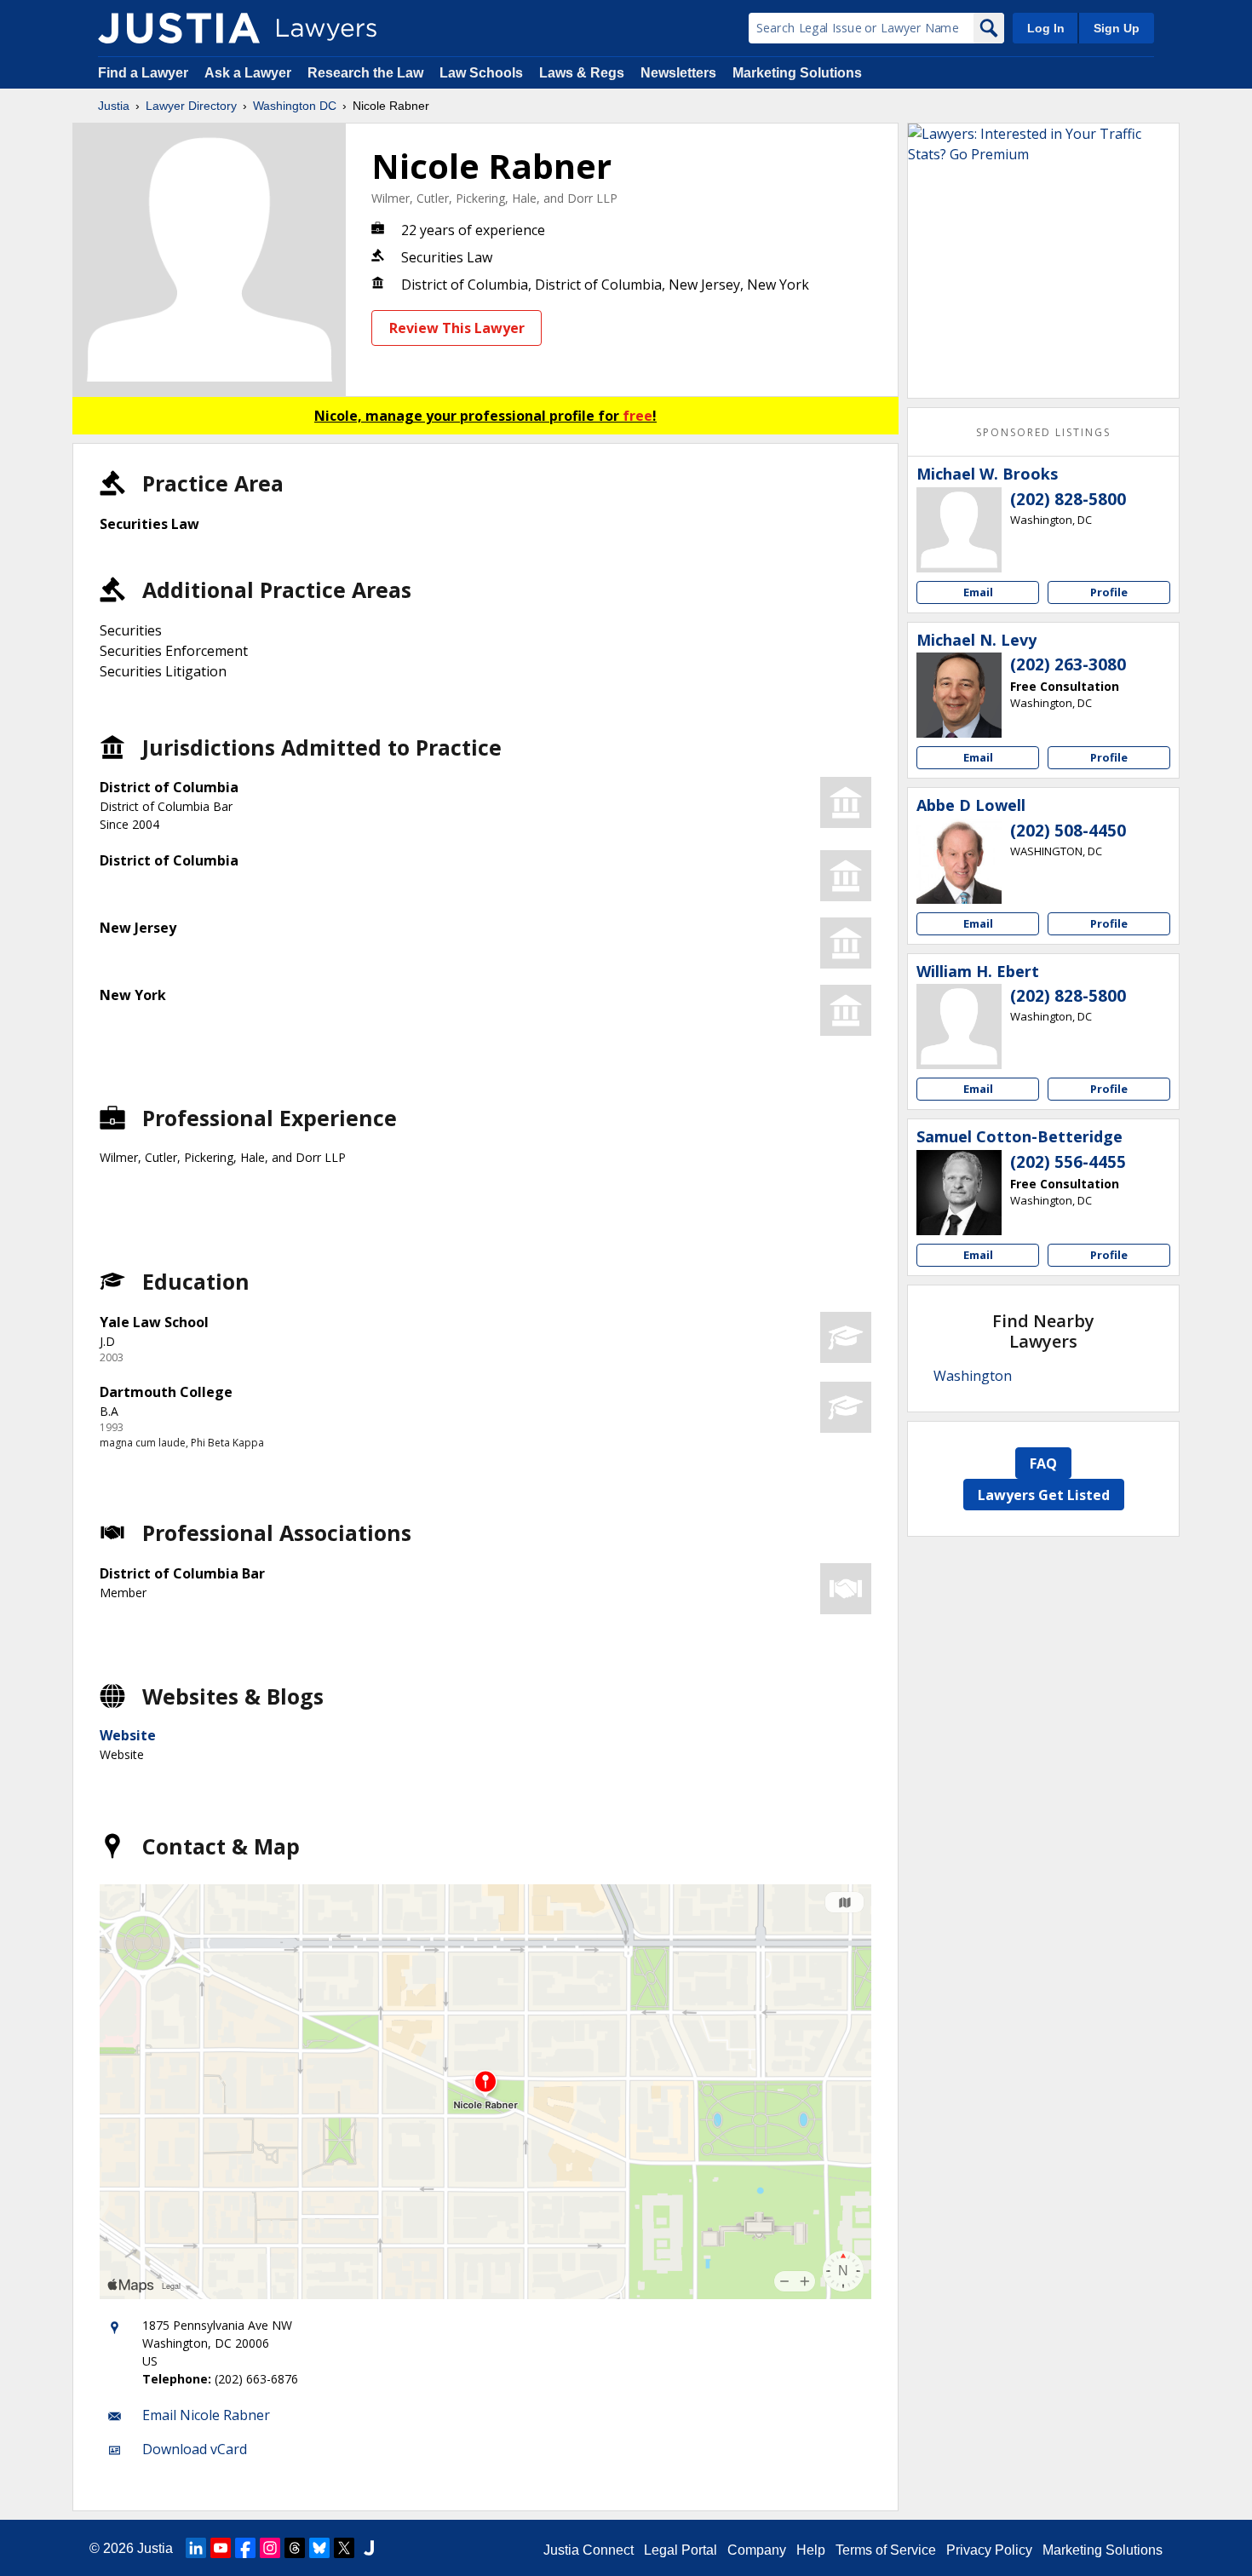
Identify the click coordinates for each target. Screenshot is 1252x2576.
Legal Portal (681, 2550)
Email (978, 592)
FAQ (1043, 1463)
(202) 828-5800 (1068, 499)
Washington (973, 1376)
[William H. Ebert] (959, 1026)
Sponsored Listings (1043, 432)
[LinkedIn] (196, 2548)
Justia (114, 106)
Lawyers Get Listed (1044, 1495)
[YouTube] (221, 2548)
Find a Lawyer (143, 73)
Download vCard (195, 2449)
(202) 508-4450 (1068, 831)
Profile (1109, 592)
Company (757, 2550)
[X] (344, 2548)
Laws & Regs (582, 73)
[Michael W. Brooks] (959, 530)
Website (128, 1735)
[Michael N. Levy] (959, 695)
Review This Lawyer (457, 328)
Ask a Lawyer (250, 73)
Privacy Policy (989, 2550)
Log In (1046, 28)
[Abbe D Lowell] (959, 861)
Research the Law (365, 73)
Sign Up (1117, 28)
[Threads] (295, 2548)
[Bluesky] (319, 2548)
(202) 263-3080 (1068, 664)
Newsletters (678, 73)
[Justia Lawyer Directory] (179, 28)
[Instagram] (270, 2548)
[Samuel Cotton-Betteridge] (959, 1193)
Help (811, 2550)
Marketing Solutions (797, 73)
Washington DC (295, 106)
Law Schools (481, 73)
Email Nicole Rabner (206, 2415)
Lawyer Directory (191, 106)
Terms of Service (886, 2550)
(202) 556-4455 (1068, 1162)
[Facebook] (245, 2548)
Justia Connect (589, 2550)
